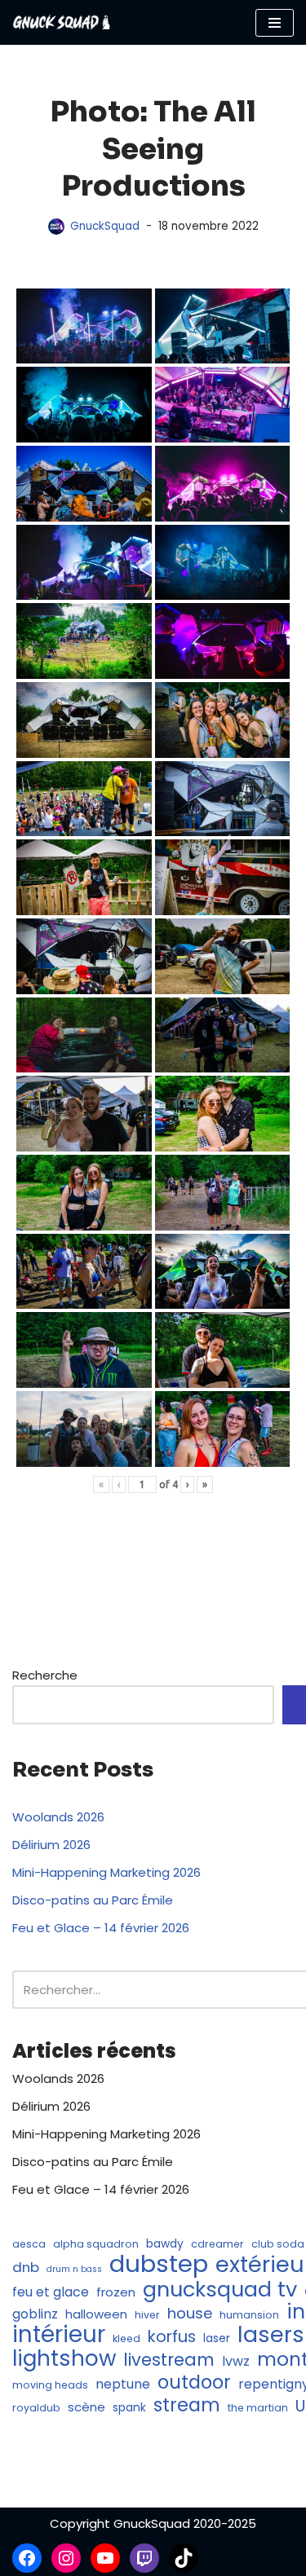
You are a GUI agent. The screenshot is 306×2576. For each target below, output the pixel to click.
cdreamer (217, 2244)
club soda (278, 2244)
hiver (147, 2315)
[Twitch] (144, 2558)
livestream (169, 2360)
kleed (126, 2338)
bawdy (165, 2244)
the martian (258, 2408)
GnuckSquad (105, 226)
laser (217, 2338)
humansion (249, 2315)
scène (86, 2407)
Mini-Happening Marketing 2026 (106, 1872)
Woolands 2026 (58, 1817)
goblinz (35, 2314)
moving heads (50, 2385)
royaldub (36, 2408)
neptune (123, 2384)
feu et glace (51, 2292)
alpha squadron (96, 2244)
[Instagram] (66, 2558)
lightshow (64, 2358)
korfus (172, 2336)
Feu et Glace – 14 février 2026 (101, 1928)
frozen (116, 2292)
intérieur (59, 2335)
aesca (29, 2244)
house (190, 2314)
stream (187, 2405)
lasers (271, 2335)
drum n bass (74, 2269)
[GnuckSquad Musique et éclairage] (61, 22)
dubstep (159, 2264)
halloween (96, 2314)
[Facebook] (27, 2558)
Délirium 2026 (51, 1845)
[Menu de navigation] (275, 23)
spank (129, 2408)
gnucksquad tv (220, 2289)
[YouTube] (105, 2558)
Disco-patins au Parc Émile (93, 1900)
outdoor (194, 2382)
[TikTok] (184, 2558)
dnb (26, 2267)
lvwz (236, 2361)
